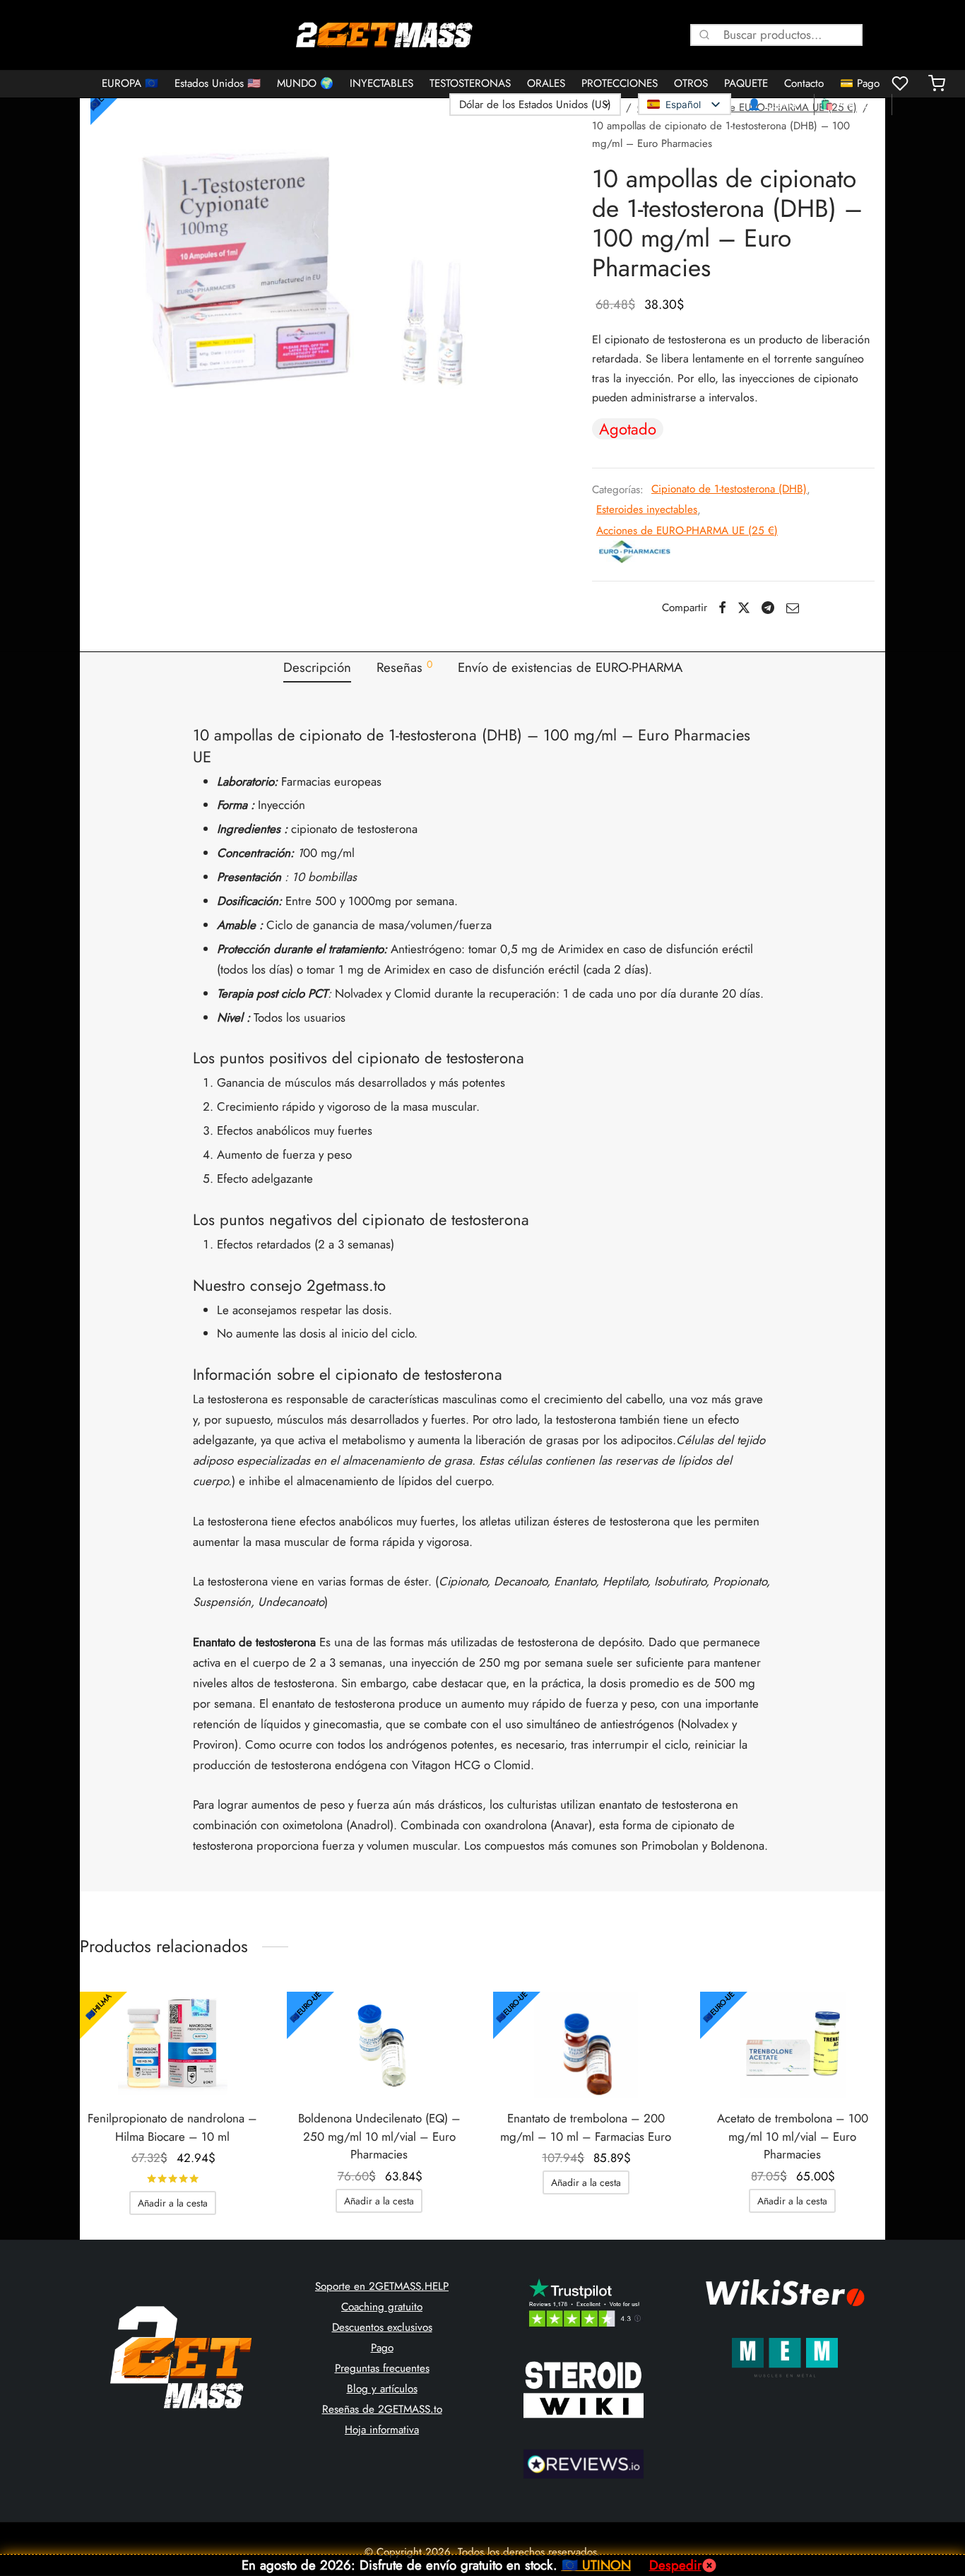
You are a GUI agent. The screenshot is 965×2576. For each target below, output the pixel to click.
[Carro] (937, 83)
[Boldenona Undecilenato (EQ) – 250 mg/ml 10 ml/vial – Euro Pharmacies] (380, 2045)
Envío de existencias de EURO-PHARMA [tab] (570, 667)
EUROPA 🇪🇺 (130, 83)
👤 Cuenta (772, 105)
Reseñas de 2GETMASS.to (382, 2409)
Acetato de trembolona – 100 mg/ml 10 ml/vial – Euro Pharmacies (793, 2136)
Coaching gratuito (382, 2307)
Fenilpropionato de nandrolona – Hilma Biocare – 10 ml (172, 2127)
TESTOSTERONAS (470, 83)
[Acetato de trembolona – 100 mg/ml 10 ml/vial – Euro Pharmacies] (793, 2045)
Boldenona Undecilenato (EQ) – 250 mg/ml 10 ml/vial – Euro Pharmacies (379, 2136)
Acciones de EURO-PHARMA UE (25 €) (687, 531)
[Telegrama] (768, 608)
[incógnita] (744, 608)
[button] (173, 2203)
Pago (382, 2348)
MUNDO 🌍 (305, 83)
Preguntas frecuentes (382, 2368)
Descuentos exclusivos (382, 2327)
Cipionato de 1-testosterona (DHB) (729, 489)
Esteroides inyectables (647, 509)
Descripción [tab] (317, 667)
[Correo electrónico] (793, 608)
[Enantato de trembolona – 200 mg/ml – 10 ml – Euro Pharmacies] (586, 2045)
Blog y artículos (382, 2389)
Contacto (804, 83)
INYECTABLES (381, 83)
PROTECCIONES (620, 83)
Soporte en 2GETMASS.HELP (382, 2286)
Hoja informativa (382, 2430)
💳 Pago (860, 83)
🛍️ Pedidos (847, 105)
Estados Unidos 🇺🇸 (218, 83)
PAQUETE (746, 83)
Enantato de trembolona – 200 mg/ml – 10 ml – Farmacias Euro (586, 2127)
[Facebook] (722, 608)
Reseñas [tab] (404, 667)
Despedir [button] (675, 2565)
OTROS (691, 83)
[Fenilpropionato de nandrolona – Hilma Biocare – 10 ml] (173, 2045)
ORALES (546, 83)
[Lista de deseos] (901, 83)
